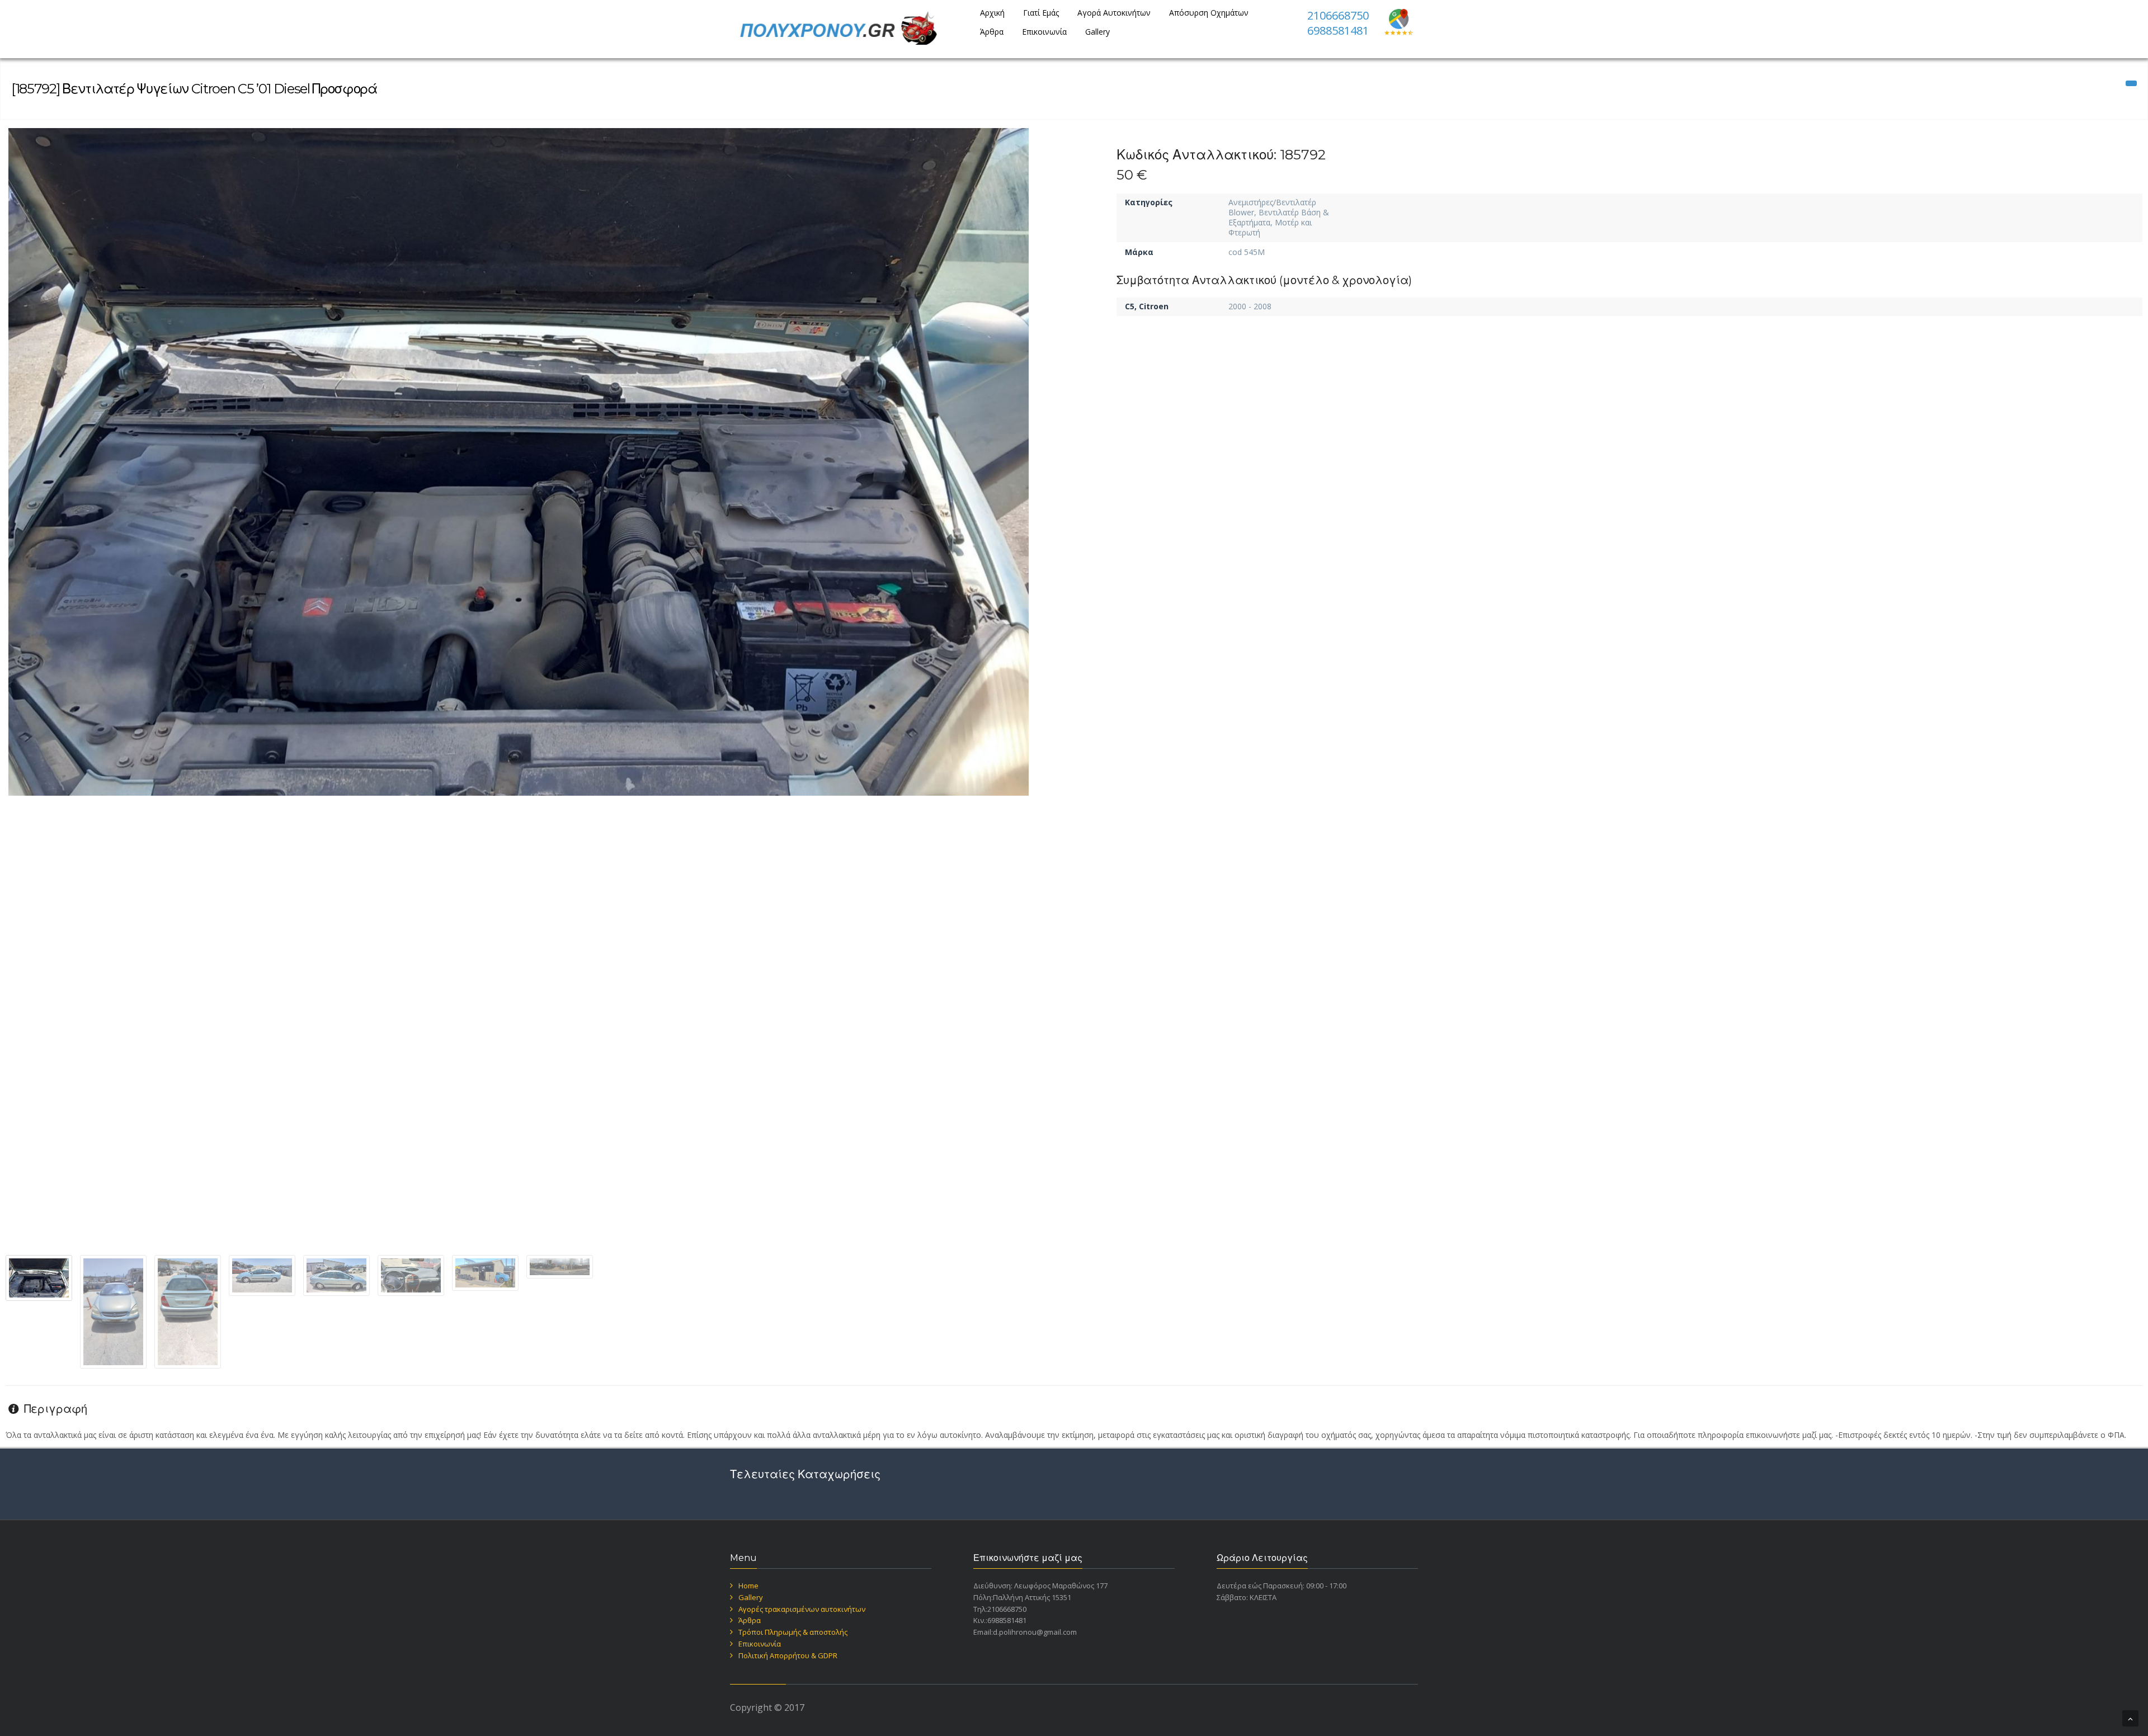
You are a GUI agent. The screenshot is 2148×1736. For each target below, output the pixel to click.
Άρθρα (992, 32)
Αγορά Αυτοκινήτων (1114, 13)
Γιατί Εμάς (1041, 13)
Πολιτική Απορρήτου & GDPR (788, 1655)
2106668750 (1338, 15)
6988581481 (1338, 30)
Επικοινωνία (1044, 32)
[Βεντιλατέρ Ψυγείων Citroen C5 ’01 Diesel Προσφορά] (519, 462)
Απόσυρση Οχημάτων (1209, 13)
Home (748, 1586)
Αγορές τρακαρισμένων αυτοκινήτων (802, 1609)
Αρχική (992, 13)
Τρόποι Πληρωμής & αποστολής (793, 1632)
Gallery (1097, 32)
